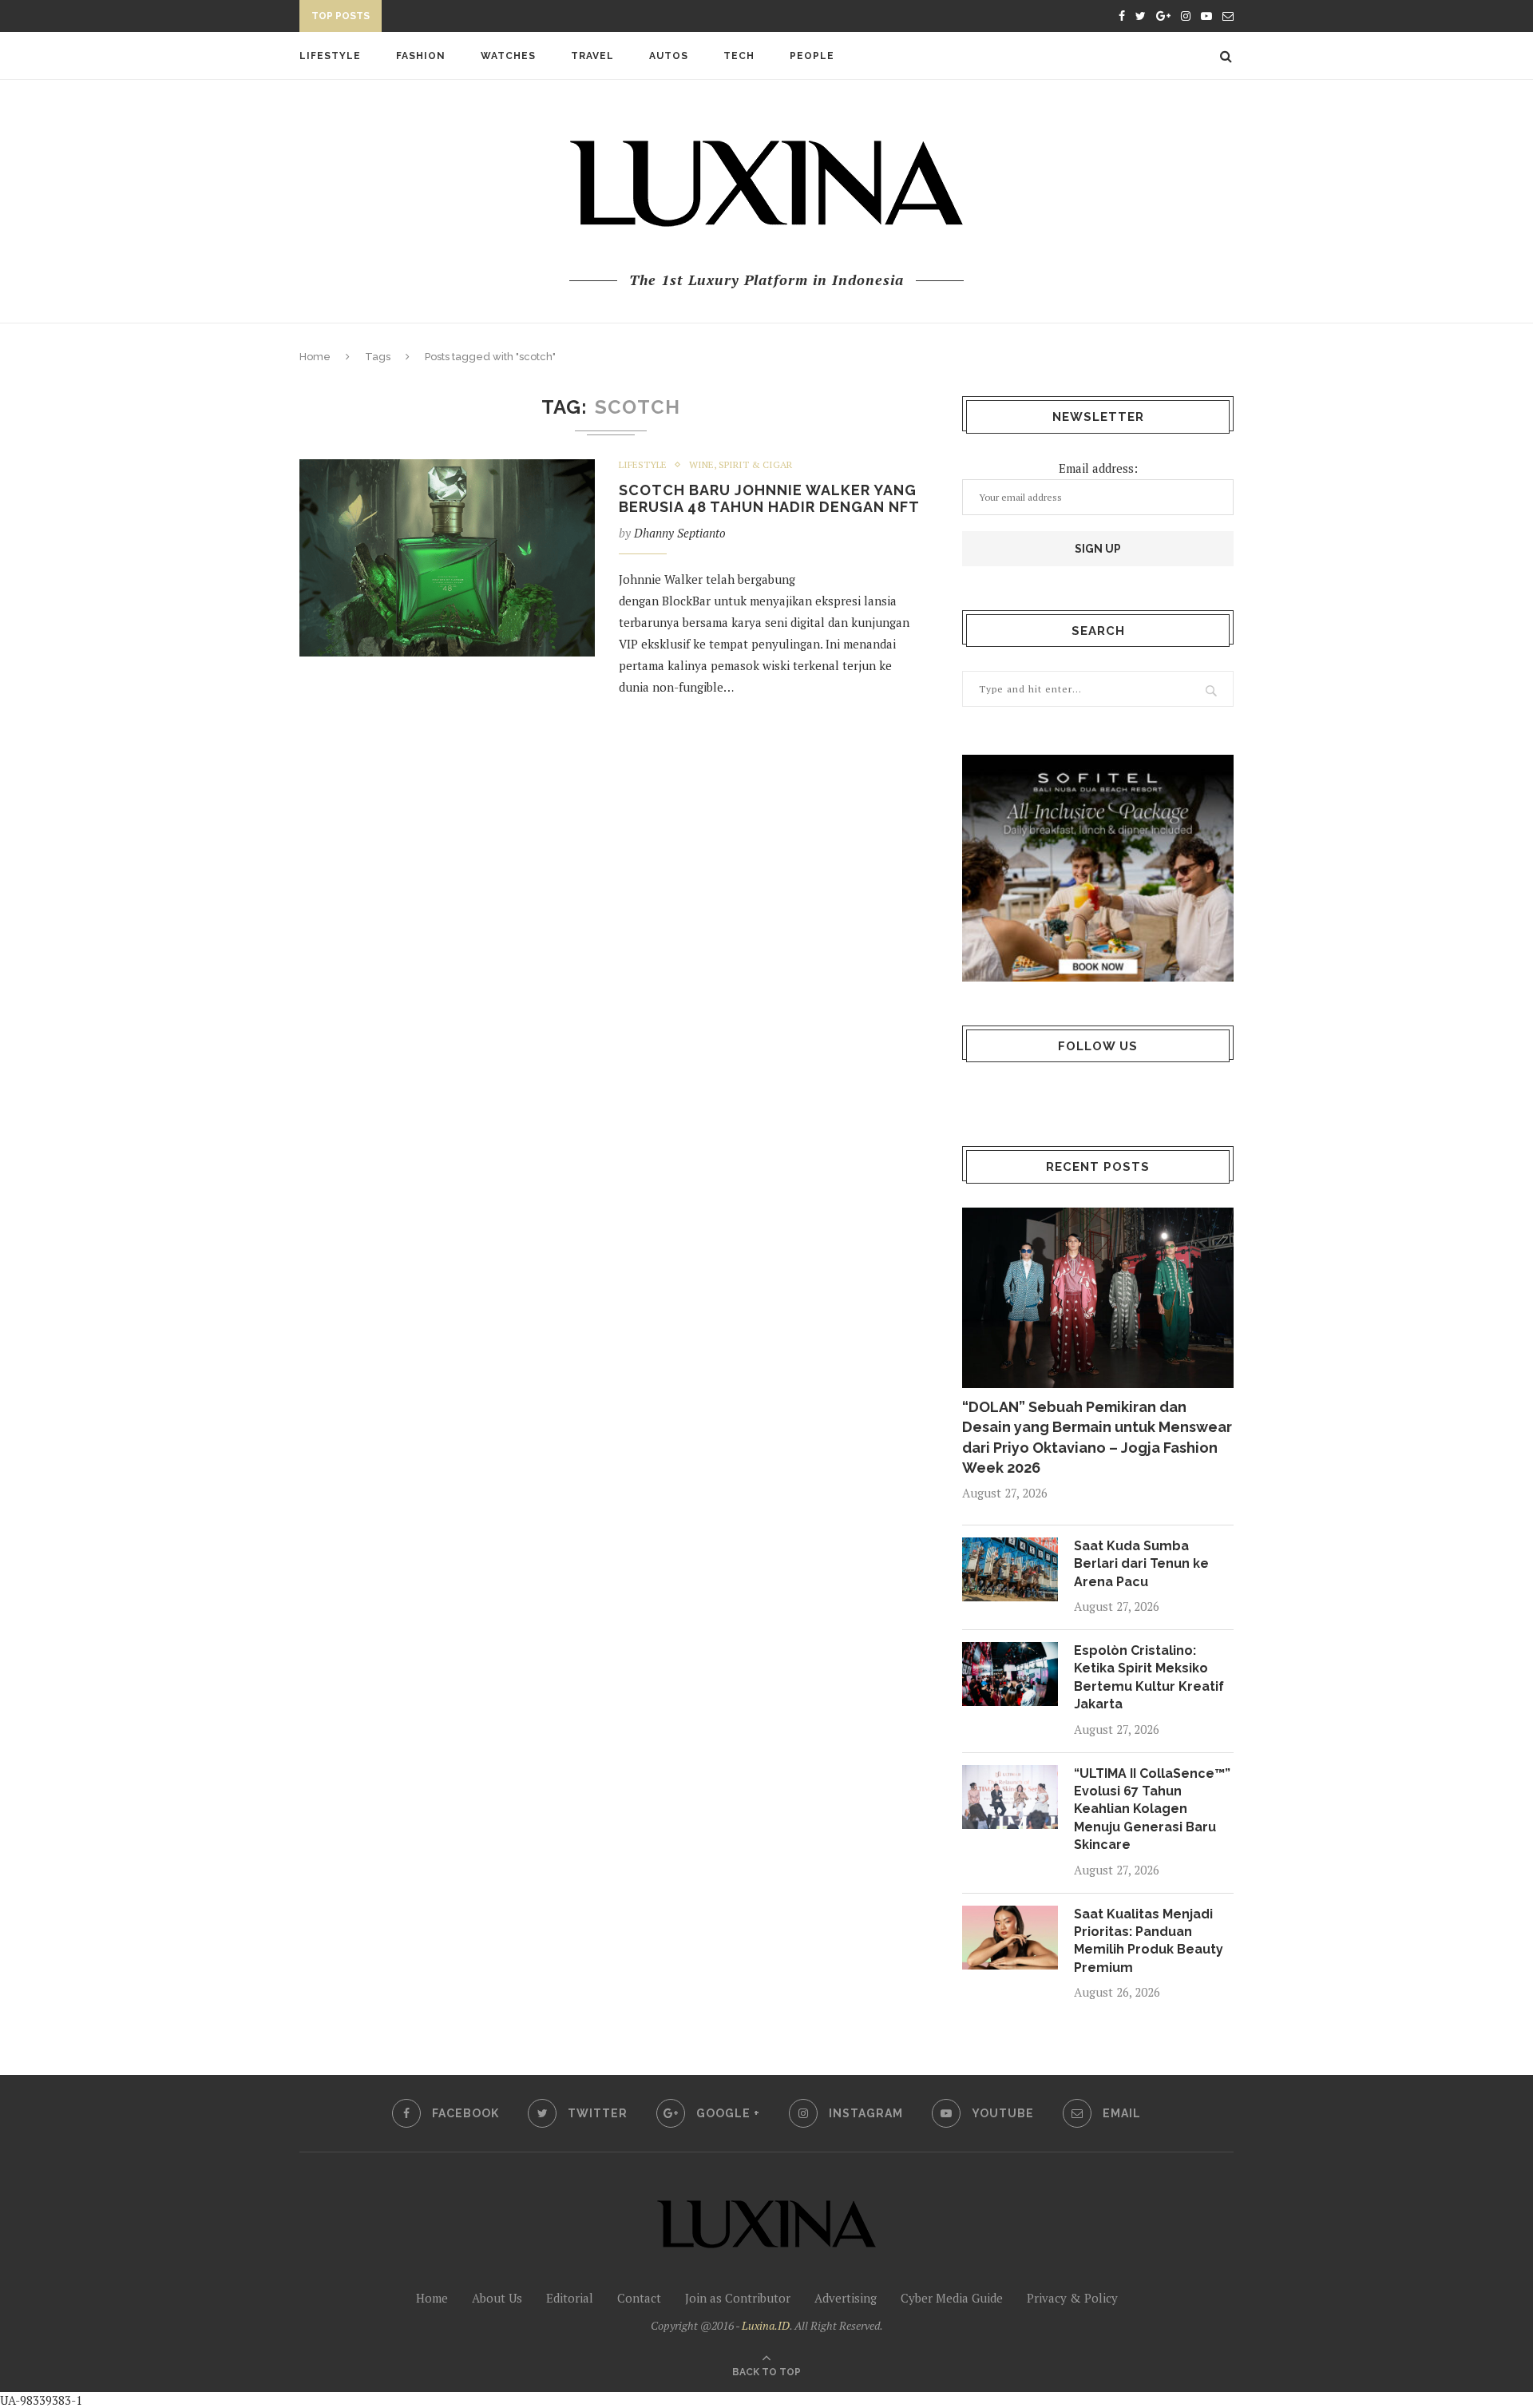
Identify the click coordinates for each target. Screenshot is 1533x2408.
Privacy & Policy (1072, 2298)
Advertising (846, 2298)
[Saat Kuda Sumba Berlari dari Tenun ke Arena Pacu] (1010, 1569)
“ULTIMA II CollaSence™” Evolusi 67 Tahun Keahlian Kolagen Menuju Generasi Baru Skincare (1152, 1809)
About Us (497, 2298)
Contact (639, 2298)
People (812, 56)
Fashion (421, 56)
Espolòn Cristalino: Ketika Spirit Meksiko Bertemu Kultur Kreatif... (600, 18)
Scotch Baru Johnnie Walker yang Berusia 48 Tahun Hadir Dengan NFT (769, 498)
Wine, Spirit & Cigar (741, 465)
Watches (508, 56)
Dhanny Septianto (680, 533)
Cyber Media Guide (952, 2298)
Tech (739, 56)
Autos (669, 56)
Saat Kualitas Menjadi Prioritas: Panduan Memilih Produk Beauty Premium (1149, 1941)
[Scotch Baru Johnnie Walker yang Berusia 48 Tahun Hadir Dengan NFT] (447, 558)
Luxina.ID (766, 2325)
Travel (592, 56)
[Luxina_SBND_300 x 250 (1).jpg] (1098, 868)
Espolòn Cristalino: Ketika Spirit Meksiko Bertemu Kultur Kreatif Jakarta (1149, 1677)
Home (315, 357)
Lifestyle (330, 56)
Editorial (570, 2298)
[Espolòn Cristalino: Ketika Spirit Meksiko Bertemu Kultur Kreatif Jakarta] (1010, 1674)
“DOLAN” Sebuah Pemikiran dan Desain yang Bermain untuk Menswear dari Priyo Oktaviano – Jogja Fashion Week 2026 (1097, 1437)
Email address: (1098, 468)
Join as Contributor (738, 2298)
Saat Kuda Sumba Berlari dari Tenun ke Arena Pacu (1141, 1564)
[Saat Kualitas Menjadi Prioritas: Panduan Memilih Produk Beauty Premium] (1010, 1938)
